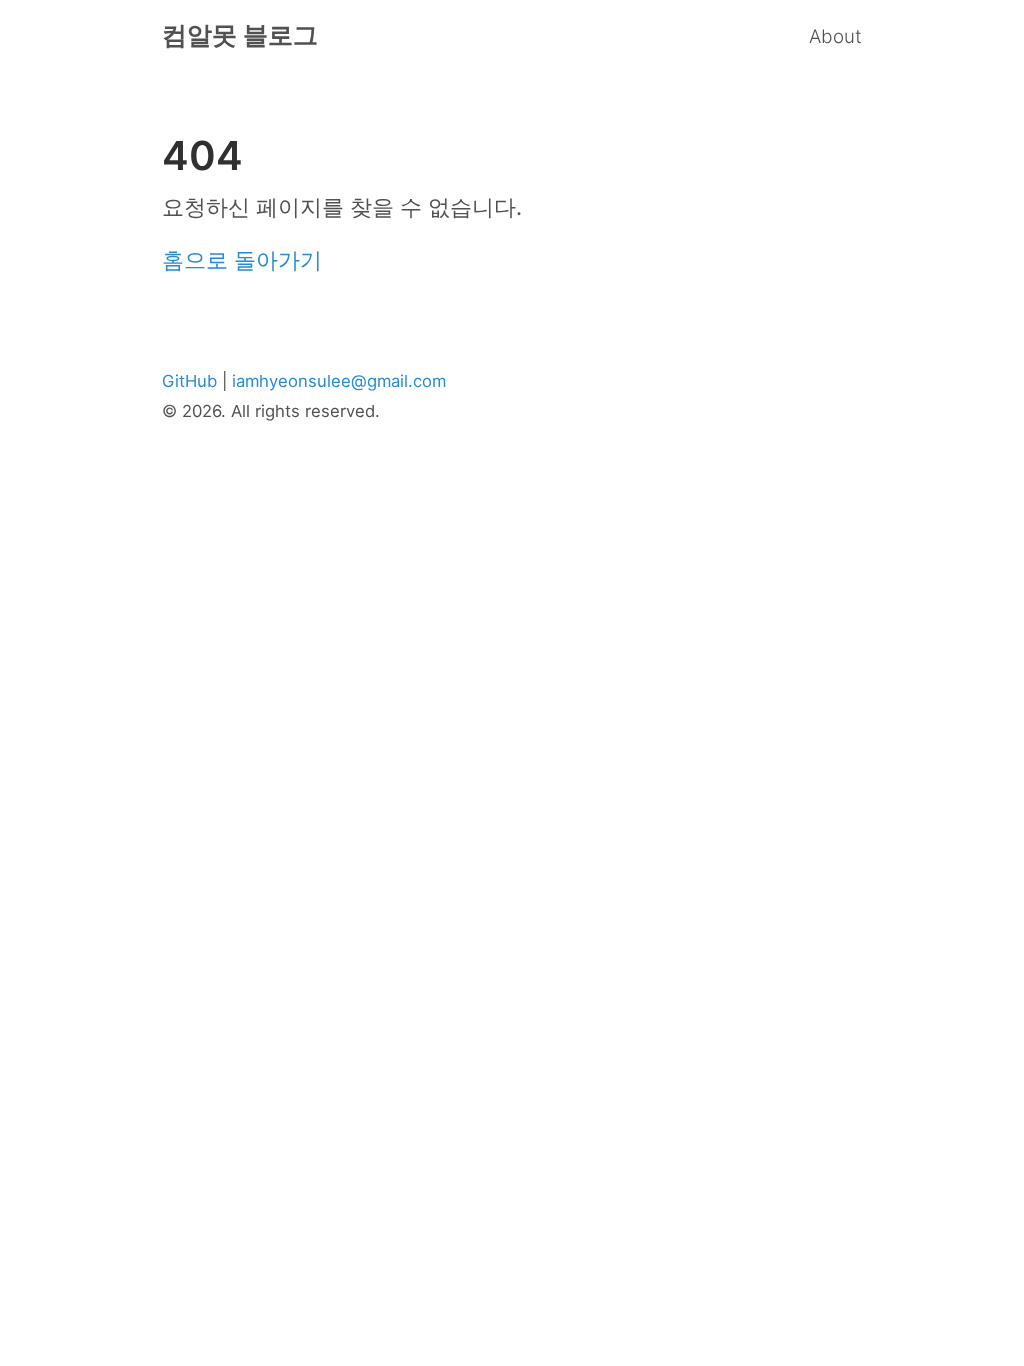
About (835, 36)
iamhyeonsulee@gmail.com (339, 381)
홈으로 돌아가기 (242, 260)
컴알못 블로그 (240, 35)
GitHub (189, 381)
